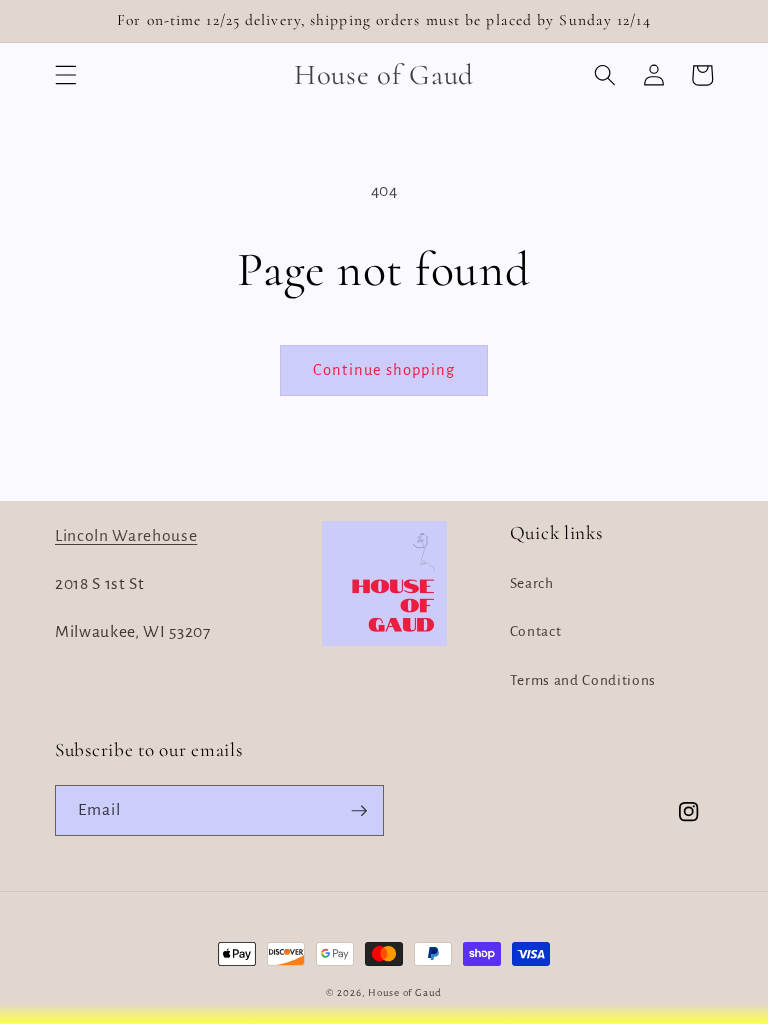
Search (532, 583)
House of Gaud (405, 992)
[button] (66, 75)
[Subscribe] (359, 811)
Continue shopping (384, 370)
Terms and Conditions (583, 680)
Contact (536, 631)
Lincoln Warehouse (126, 536)
